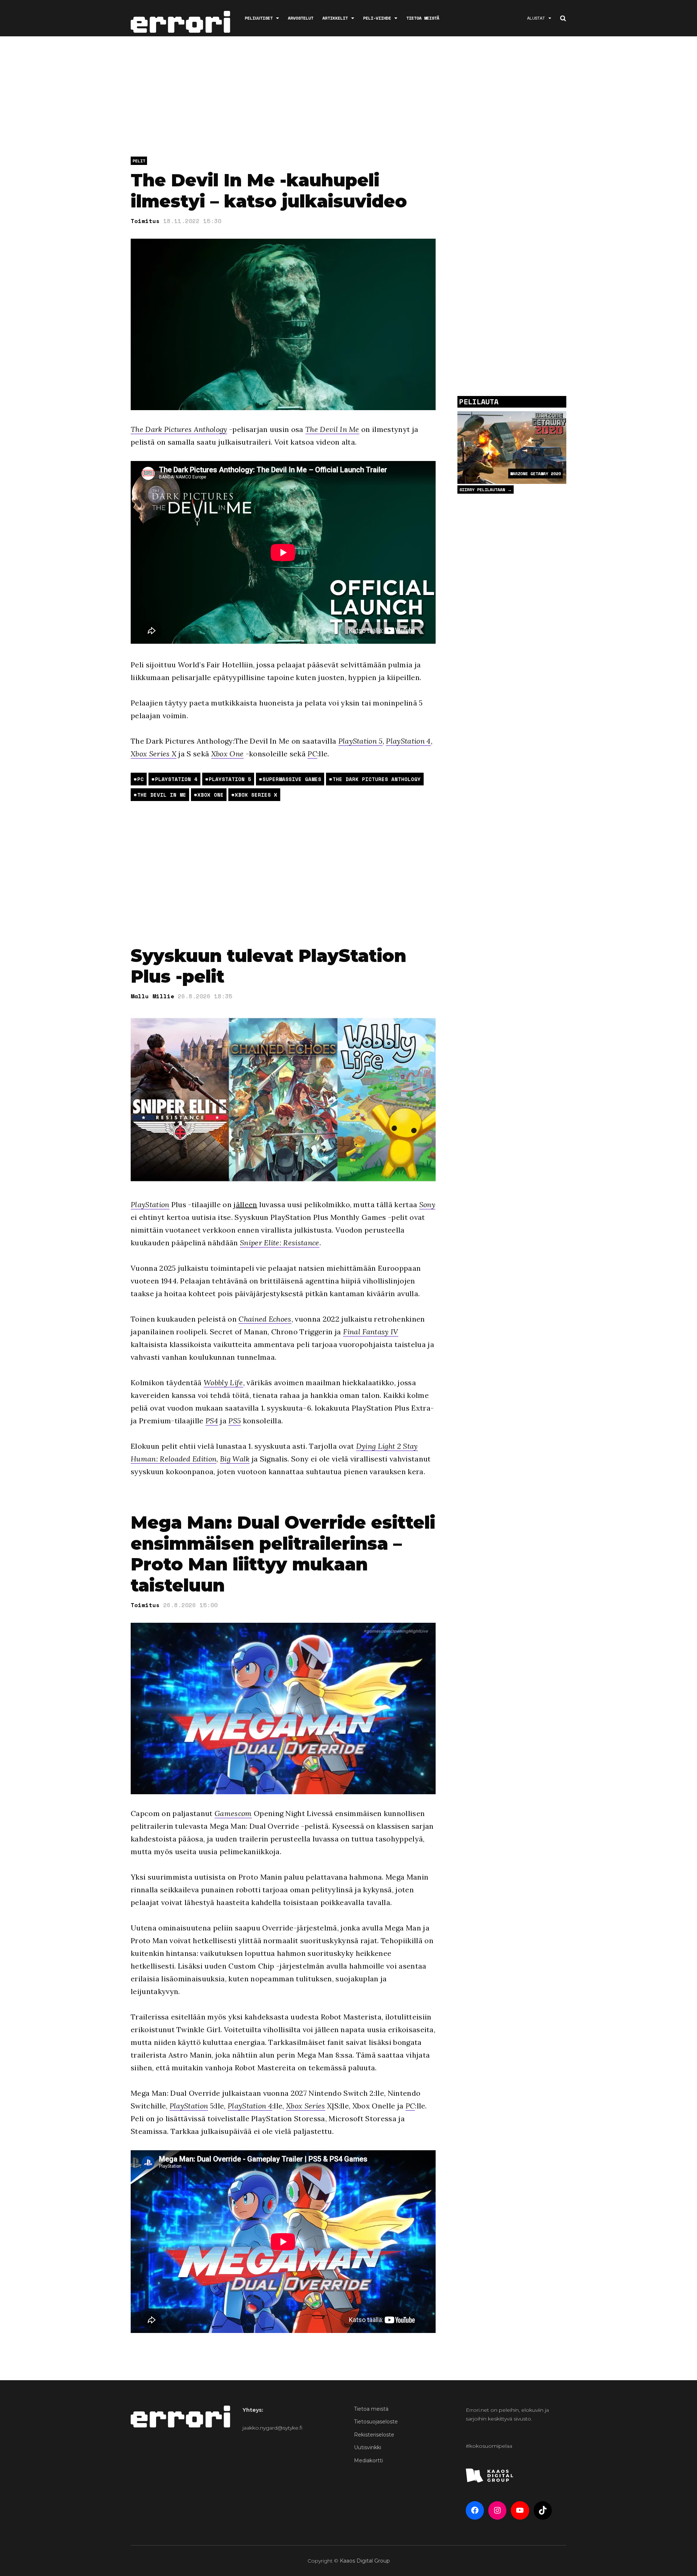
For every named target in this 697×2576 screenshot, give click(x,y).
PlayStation (150, 1204)
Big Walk (235, 1459)
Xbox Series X (154, 754)
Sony (427, 1204)
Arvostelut (301, 18)
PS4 (212, 1421)
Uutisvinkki (368, 2447)
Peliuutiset (259, 18)
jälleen (245, 1204)
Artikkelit (335, 18)
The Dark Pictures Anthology (179, 429)
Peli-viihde (377, 18)
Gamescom (233, 1813)
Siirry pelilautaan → (486, 490)
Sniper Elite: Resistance (280, 1243)
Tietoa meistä (423, 18)
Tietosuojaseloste (376, 2422)
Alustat (536, 18)
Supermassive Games (292, 779)
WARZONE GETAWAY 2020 (535, 474)
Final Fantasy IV (371, 1332)
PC (312, 754)
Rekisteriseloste (374, 2435)
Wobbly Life (223, 1382)
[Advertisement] (348, 98)
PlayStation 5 (360, 741)
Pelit (139, 161)
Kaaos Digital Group (365, 2561)
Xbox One (228, 754)
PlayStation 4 (408, 741)
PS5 (235, 1421)
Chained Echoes (265, 1319)
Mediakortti (368, 2460)
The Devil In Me (332, 429)
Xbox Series (306, 2106)
